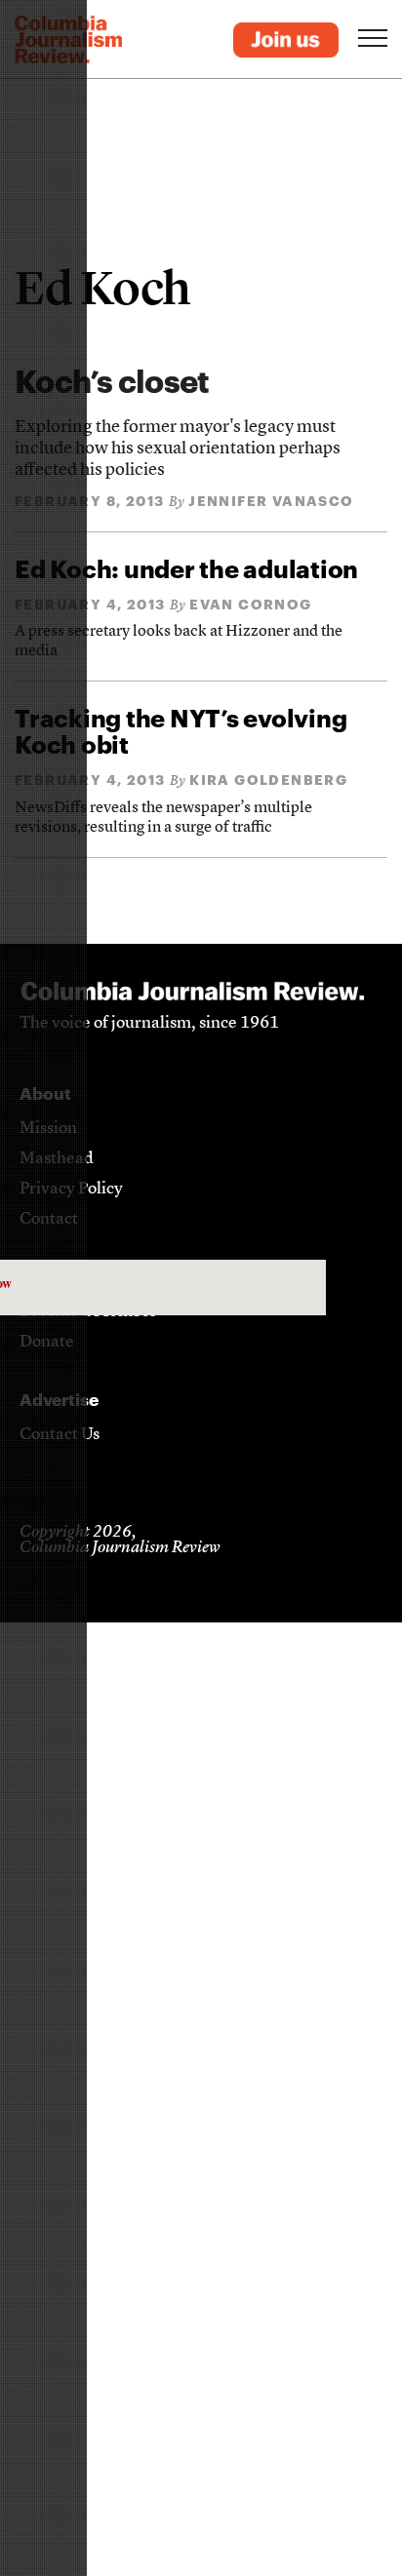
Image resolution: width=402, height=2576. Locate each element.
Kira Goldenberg (268, 780)
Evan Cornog (250, 604)
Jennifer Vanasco (271, 501)
